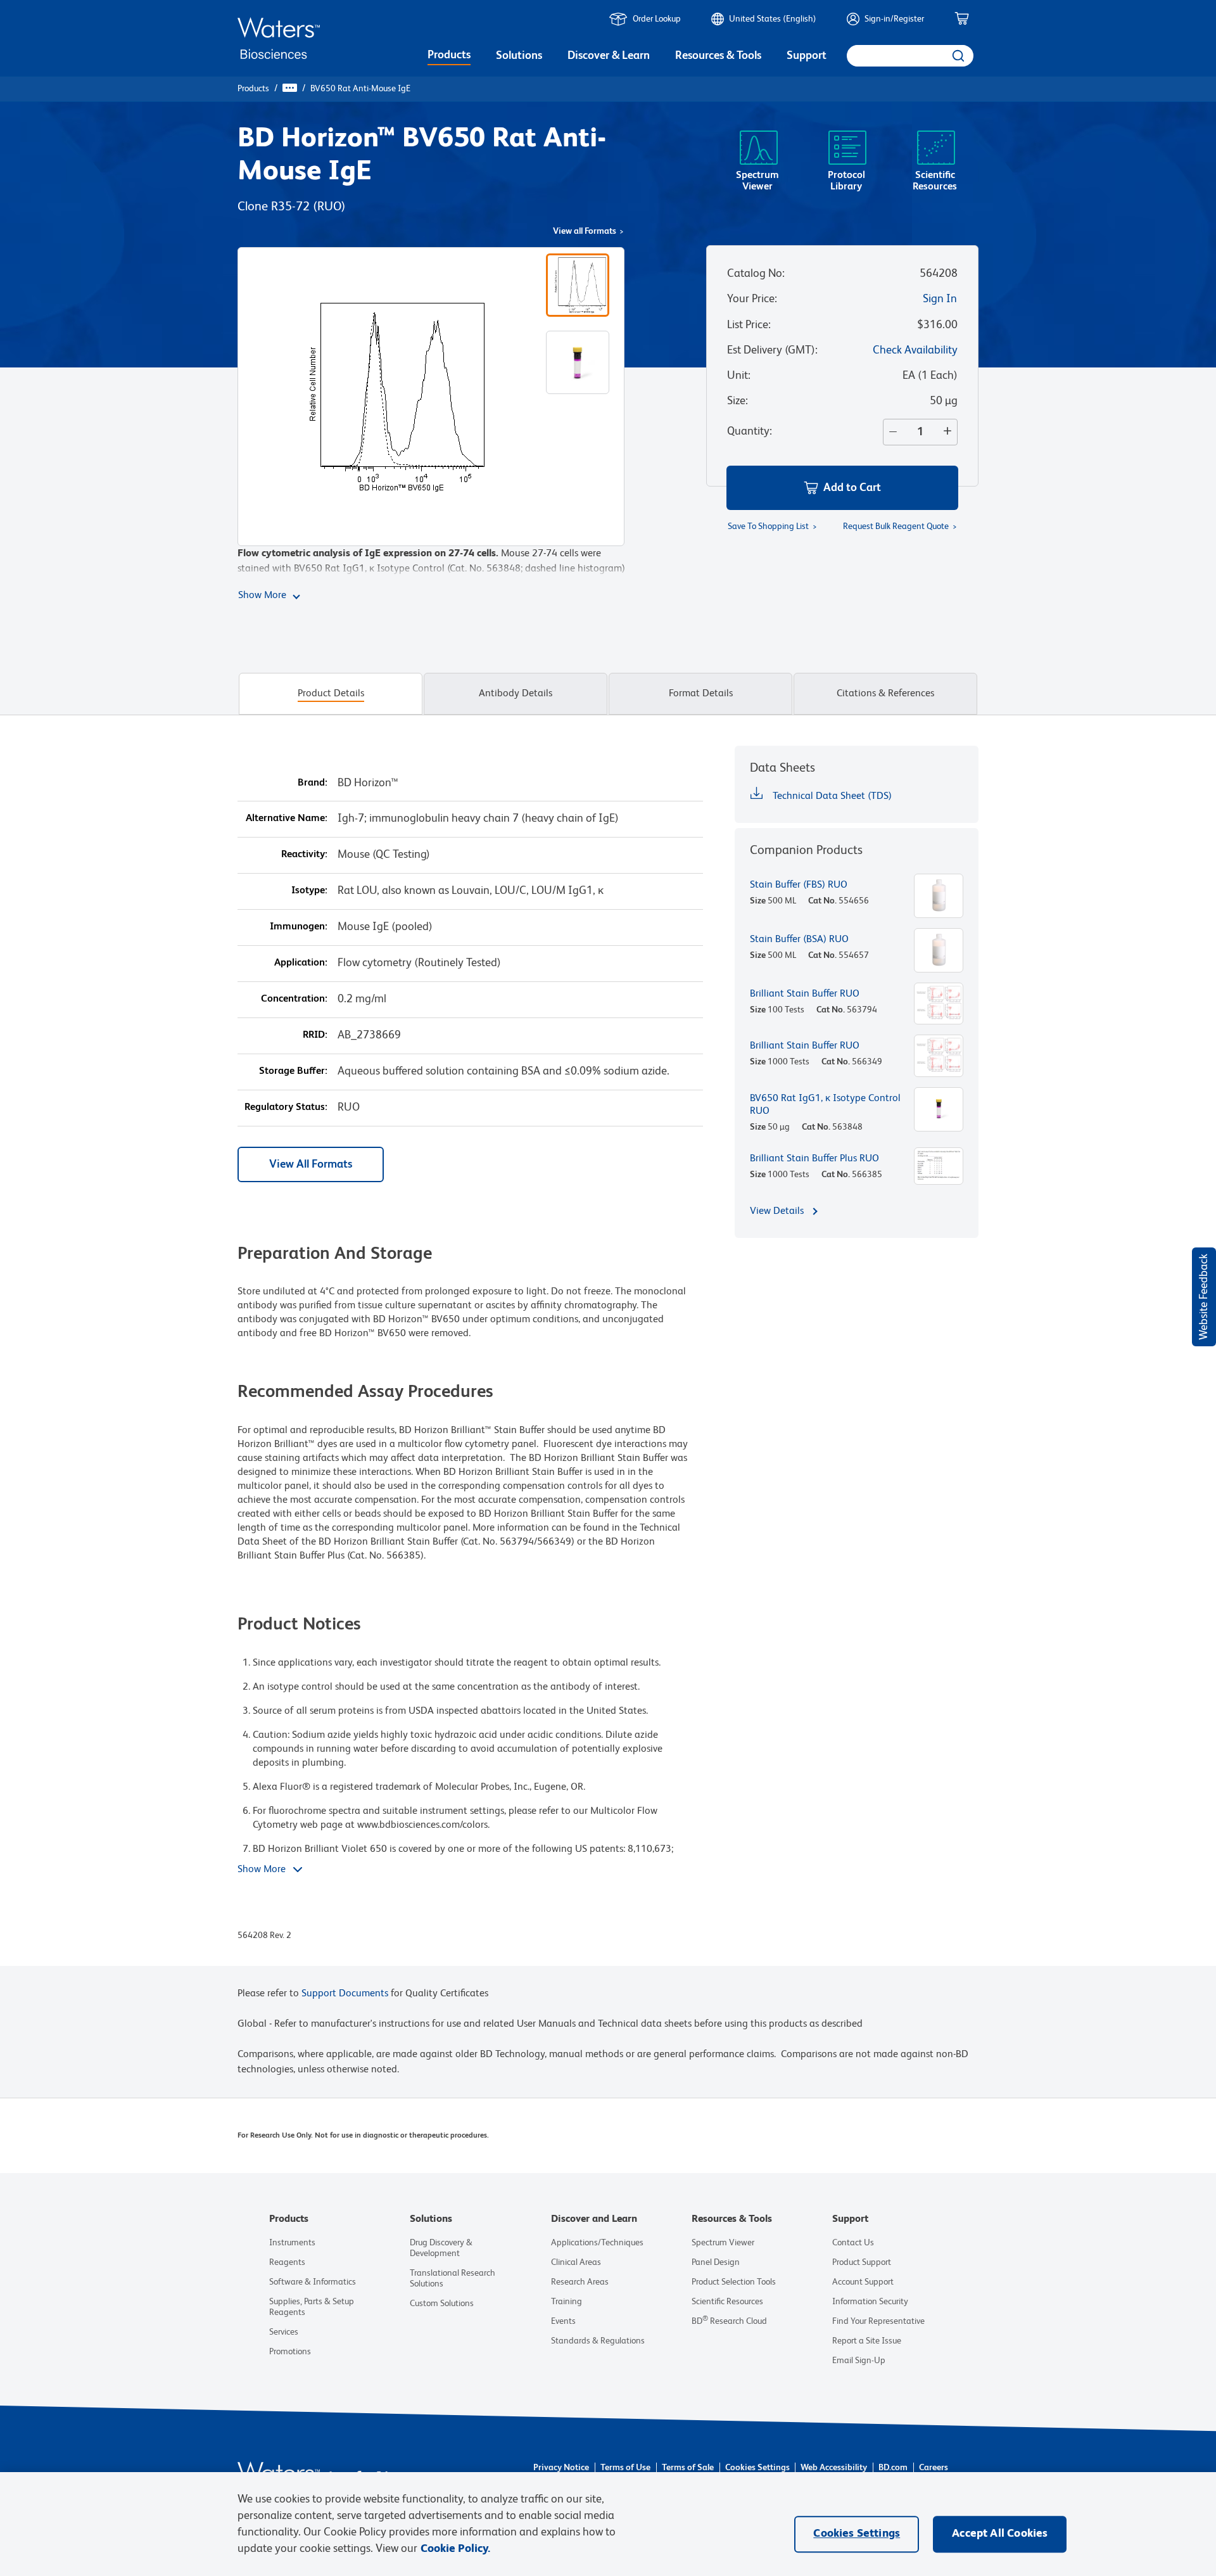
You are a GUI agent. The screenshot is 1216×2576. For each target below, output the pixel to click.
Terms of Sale (688, 2468)
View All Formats (311, 1164)
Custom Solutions (442, 2304)
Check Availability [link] (915, 350)
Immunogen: (299, 927)
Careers (934, 2468)
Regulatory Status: (286, 1107)
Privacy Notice (561, 2468)
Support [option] (807, 56)
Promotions (290, 2352)
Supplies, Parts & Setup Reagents (312, 2307)
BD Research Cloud (729, 2321)
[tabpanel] (608, 1356)
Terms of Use (625, 2468)
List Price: (749, 325)
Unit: (739, 376)
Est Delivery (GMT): (772, 350)
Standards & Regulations (598, 2341)
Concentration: (294, 999)
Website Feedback (1204, 1297)
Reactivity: (304, 855)
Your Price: (752, 299)
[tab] (331, 694)
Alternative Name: (287, 819)
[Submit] (957, 56)
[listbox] (449, 57)
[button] (842, 488)
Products (253, 89)
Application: (301, 963)
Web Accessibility (834, 2468)
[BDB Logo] (279, 38)
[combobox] (910, 56)
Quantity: (750, 431)
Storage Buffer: (293, 1071)
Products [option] (449, 55)
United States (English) (773, 19)
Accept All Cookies (1000, 2534)
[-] (890, 432)
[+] (950, 432)
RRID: (315, 1035)
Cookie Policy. (455, 2549)
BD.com (893, 2468)
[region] (608, 2524)
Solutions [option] (519, 56)
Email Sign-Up (859, 2361)
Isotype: (309, 891)
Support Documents (345, 1994)
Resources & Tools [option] (718, 56)
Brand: (313, 783)
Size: (738, 401)
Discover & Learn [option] (609, 56)
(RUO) (329, 207)
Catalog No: (756, 274)
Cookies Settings (757, 2468)
